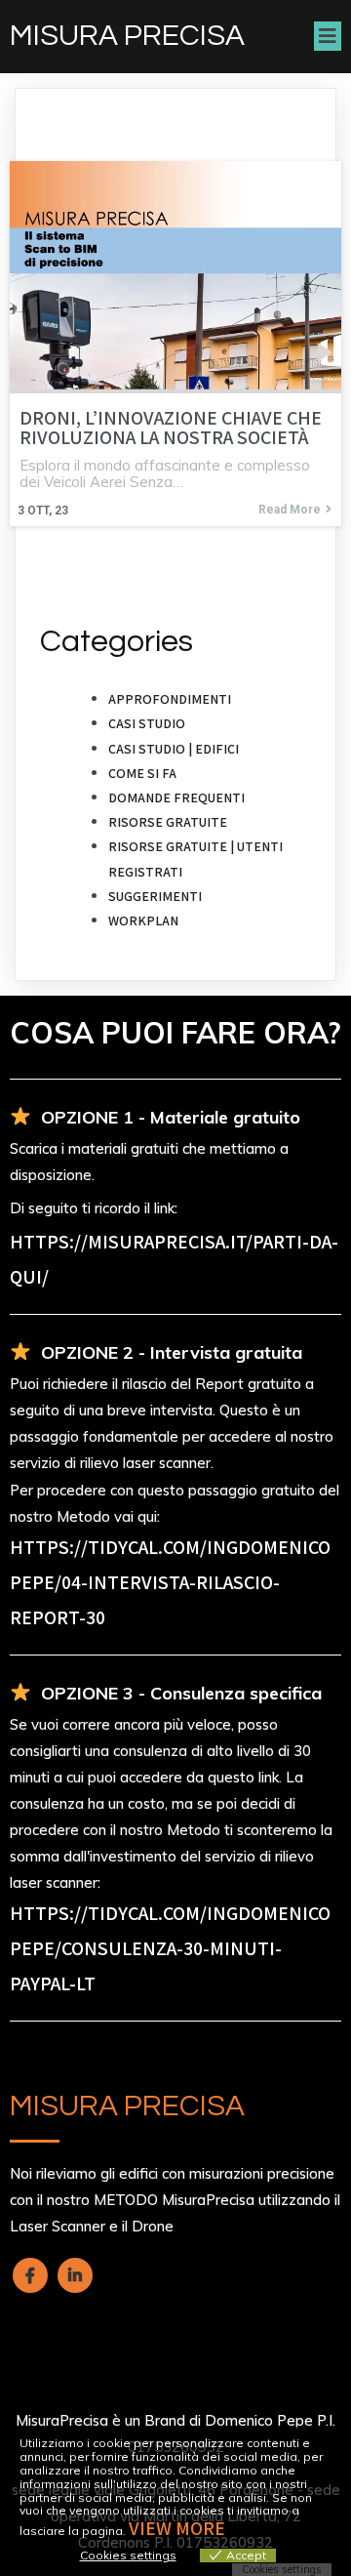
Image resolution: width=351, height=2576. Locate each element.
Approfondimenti (170, 699)
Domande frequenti (176, 797)
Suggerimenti (155, 896)
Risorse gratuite (168, 822)
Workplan (143, 920)
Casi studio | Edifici (174, 749)
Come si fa (142, 773)
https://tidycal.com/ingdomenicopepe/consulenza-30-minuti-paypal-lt (170, 1948)
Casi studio (147, 723)
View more (177, 2528)
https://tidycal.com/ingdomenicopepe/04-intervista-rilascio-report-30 (170, 1582)
